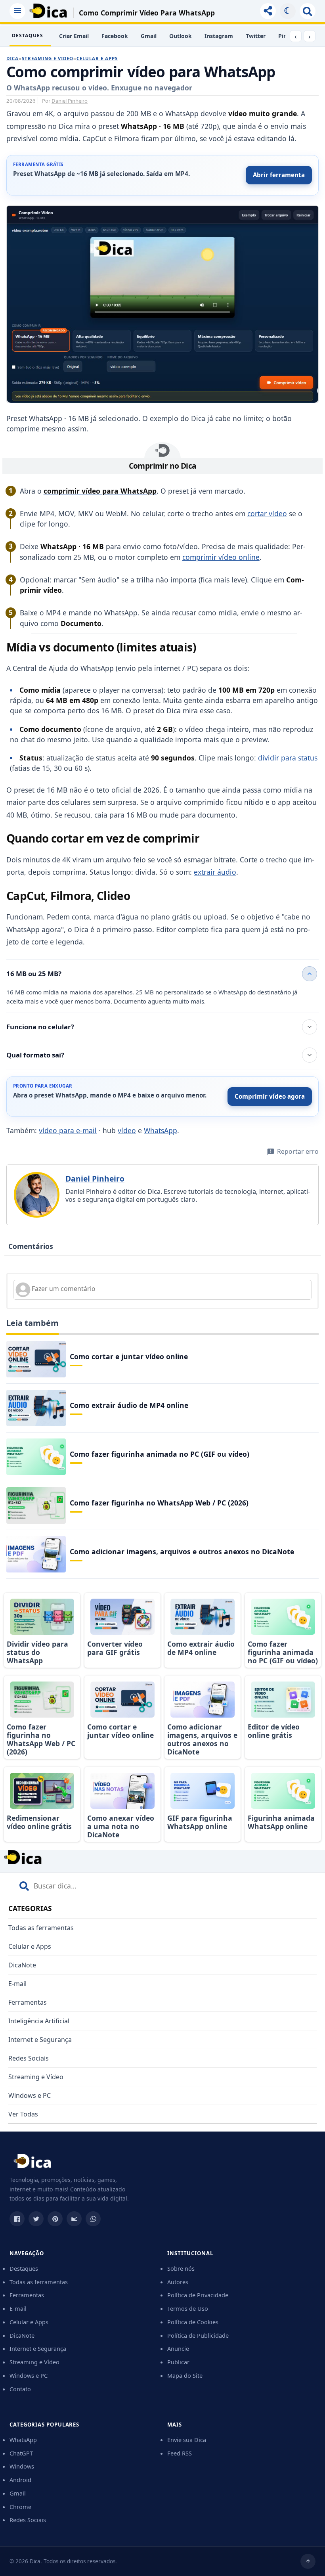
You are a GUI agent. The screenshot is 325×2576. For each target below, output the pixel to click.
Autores (178, 2282)
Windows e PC (30, 2095)
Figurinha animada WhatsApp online (281, 1822)
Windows (22, 2466)
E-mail (17, 1984)
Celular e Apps (97, 58)
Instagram (219, 36)
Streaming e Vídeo (36, 2077)
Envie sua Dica (187, 2440)
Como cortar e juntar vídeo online (129, 1356)
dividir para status (288, 758)
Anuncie (178, 2348)
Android (20, 2480)
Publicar (178, 2362)
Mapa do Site (185, 2375)
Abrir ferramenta (279, 175)
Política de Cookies (193, 2322)
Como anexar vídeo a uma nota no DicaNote (121, 1826)
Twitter (256, 36)
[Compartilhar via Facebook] (17, 2219)
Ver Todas (23, 2114)
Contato (20, 2389)
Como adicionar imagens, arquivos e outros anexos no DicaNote (182, 1551)
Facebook (115, 36)
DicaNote (22, 1965)
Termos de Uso (188, 2308)
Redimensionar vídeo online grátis (39, 1822)
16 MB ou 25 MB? (34, 974)
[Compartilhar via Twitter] (36, 2219)
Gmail (149, 36)
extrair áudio (215, 872)
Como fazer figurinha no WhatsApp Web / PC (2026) (159, 1503)
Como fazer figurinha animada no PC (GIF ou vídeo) (160, 1454)
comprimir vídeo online (221, 557)
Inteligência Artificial (39, 2021)
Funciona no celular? (40, 1027)
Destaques (24, 2268)
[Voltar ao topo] (308, 2561)
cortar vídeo (267, 513)
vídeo (127, 1130)
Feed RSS (180, 2453)
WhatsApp (161, 1130)
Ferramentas (28, 2002)
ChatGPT (21, 2453)
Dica (12, 58)
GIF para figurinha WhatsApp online (200, 1822)
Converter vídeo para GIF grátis (115, 1648)
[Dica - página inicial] (32, 2163)
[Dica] (48, 11)
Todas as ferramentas (41, 1928)
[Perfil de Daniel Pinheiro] (37, 1195)
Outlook (181, 36)
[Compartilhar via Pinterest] (55, 2219)
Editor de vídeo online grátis (274, 1731)
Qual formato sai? (35, 1055)
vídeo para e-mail (68, 1130)
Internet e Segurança (40, 2040)
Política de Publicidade (198, 2335)
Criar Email (74, 36)
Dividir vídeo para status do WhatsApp (37, 1652)
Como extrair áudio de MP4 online (129, 1405)
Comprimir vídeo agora (270, 1096)
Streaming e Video (48, 58)
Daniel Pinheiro (70, 101)
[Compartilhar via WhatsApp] (93, 2219)
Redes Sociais (29, 2058)
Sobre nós (181, 2268)
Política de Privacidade (198, 2295)
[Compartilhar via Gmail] (74, 2219)
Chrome (20, 2507)
